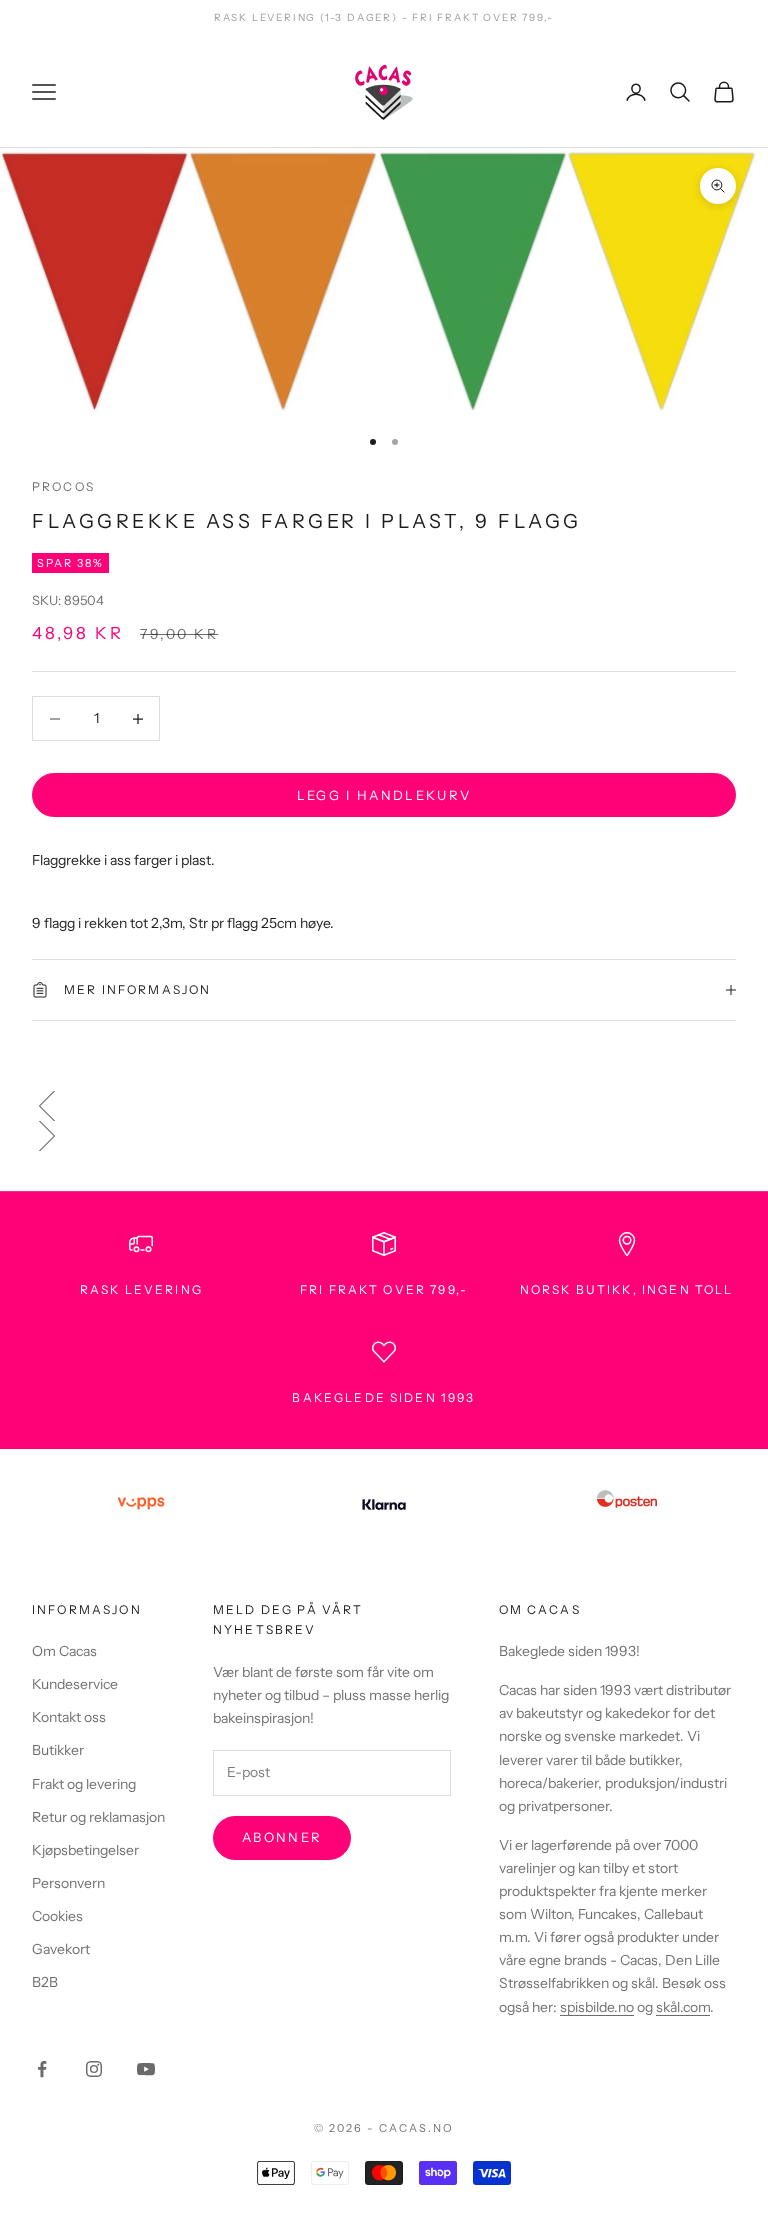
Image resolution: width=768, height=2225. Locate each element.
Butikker (58, 1750)
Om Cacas (64, 1651)
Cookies (57, 1916)
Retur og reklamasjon (98, 1817)
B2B (45, 1982)
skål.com (683, 2007)
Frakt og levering (84, 1784)
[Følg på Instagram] (94, 2069)
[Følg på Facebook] (42, 2069)
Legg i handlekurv (384, 795)
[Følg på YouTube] (146, 2069)
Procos (63, 486)
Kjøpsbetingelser (85, 1850)
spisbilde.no (597, 2007)
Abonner (282, 1837)
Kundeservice (75, 1684)
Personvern (68, 1883)
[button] (384, 1106)
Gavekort (61, 1949)
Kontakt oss (69, 1717)
